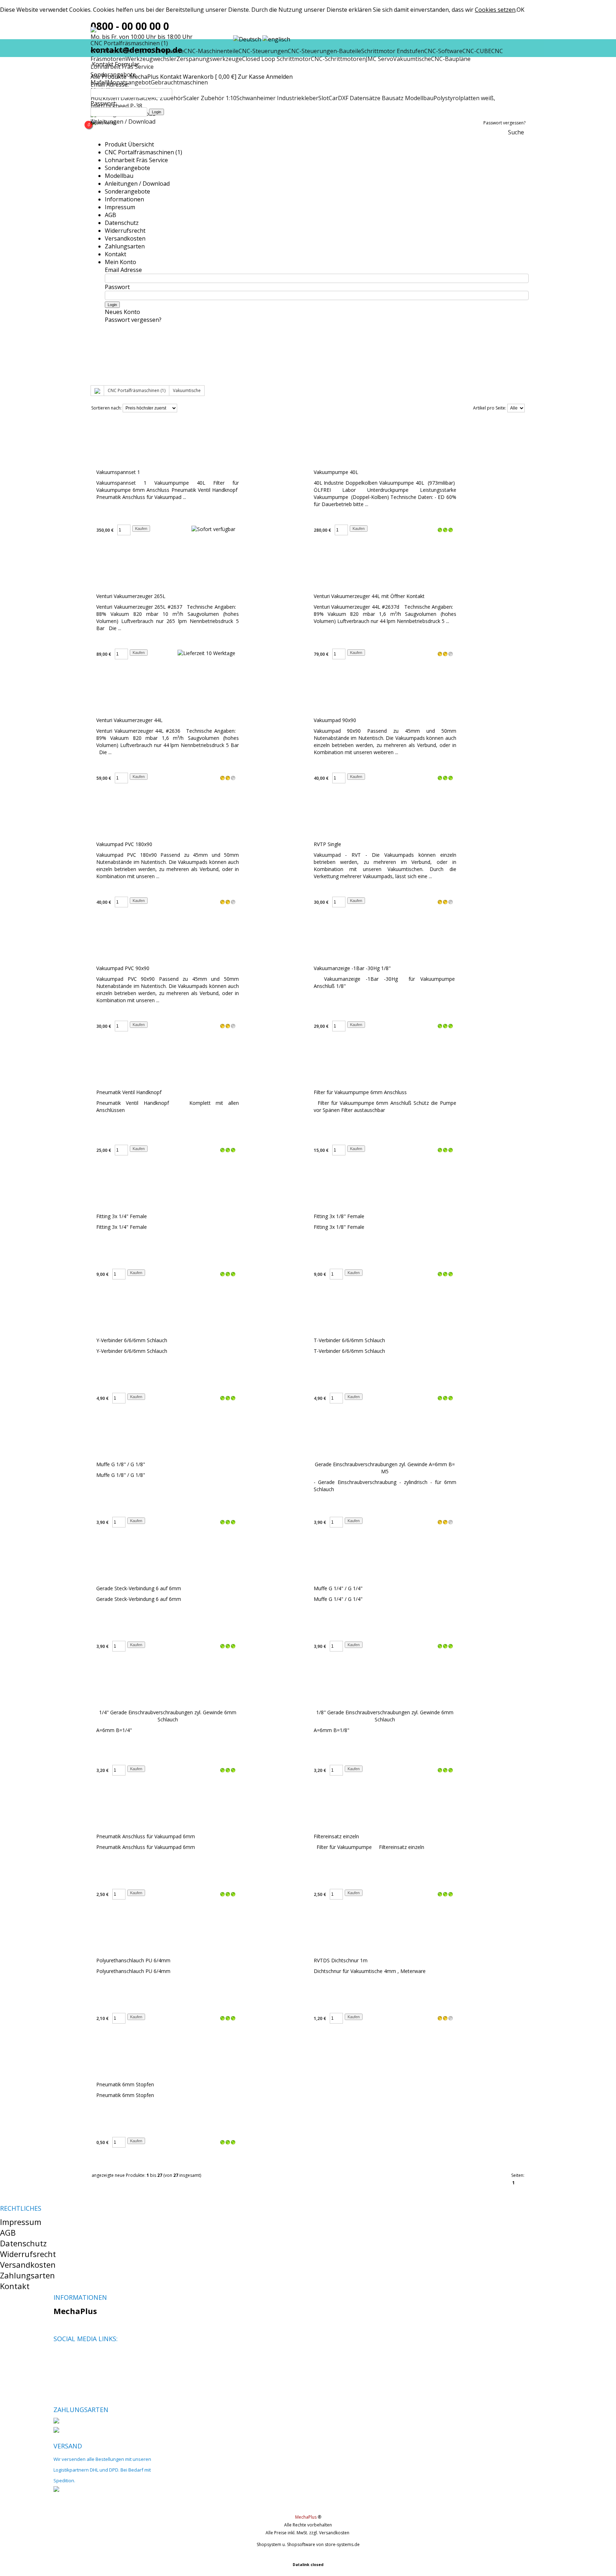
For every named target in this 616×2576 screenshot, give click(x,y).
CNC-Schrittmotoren (338, 59)
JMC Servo (379, 59)
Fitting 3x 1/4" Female (122, 1216)
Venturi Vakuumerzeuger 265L (131, 596)
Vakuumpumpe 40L (336, 472)
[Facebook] (59, 2356)
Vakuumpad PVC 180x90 (124, 844)
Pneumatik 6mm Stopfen (125, 2084)
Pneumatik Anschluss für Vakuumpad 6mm (146, 1836)
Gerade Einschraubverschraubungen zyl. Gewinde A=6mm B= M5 (385, 1468)
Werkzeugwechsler (151, 59)
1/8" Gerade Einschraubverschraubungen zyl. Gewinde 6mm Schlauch (385, 1716)
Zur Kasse (251, 77)
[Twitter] (71, 2356)
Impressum (120, 207)
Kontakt (171, 77)
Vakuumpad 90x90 (335, 720)
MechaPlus (144, 77)
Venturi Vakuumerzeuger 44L (129, 720)
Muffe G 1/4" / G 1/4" (338, 1588)
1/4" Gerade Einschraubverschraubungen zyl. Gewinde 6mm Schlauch (168, 1716)
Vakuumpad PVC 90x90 (123, 968)
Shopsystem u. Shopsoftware (286, 2544)
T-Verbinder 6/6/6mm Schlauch (349, 1340)
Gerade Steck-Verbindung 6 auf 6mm (139, 1588)
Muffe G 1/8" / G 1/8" (121, 1464)
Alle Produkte (109, 77)
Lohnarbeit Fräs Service (136, 160)
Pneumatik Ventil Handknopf (129, 1092)
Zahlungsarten (125, 246)
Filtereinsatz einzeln (336, 1836)
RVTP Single (327, 844)
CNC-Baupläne (451, 59)
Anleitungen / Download (123, 122)
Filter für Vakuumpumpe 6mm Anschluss (360, 1092)
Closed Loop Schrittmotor (276, 59)
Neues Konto (104, 123)
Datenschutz (122, 223)
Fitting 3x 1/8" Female (339, 1216)
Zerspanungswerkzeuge (209, 59)
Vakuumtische (412, 59)
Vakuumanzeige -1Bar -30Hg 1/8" (352, 968)
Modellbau (119, 176)
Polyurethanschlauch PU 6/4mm (133, 1960)
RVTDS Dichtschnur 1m (341, 1960)
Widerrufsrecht (125, 231)
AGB (111, 215)
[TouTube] (83, 2356)
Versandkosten (125, 238)
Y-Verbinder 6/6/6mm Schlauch (132, 1340)
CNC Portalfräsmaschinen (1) (143, 152)
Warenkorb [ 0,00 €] (210, 77)
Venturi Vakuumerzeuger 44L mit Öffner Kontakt (369, 596)
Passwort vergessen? (504, 123)
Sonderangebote (127, 168)
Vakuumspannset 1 (118, 472)
